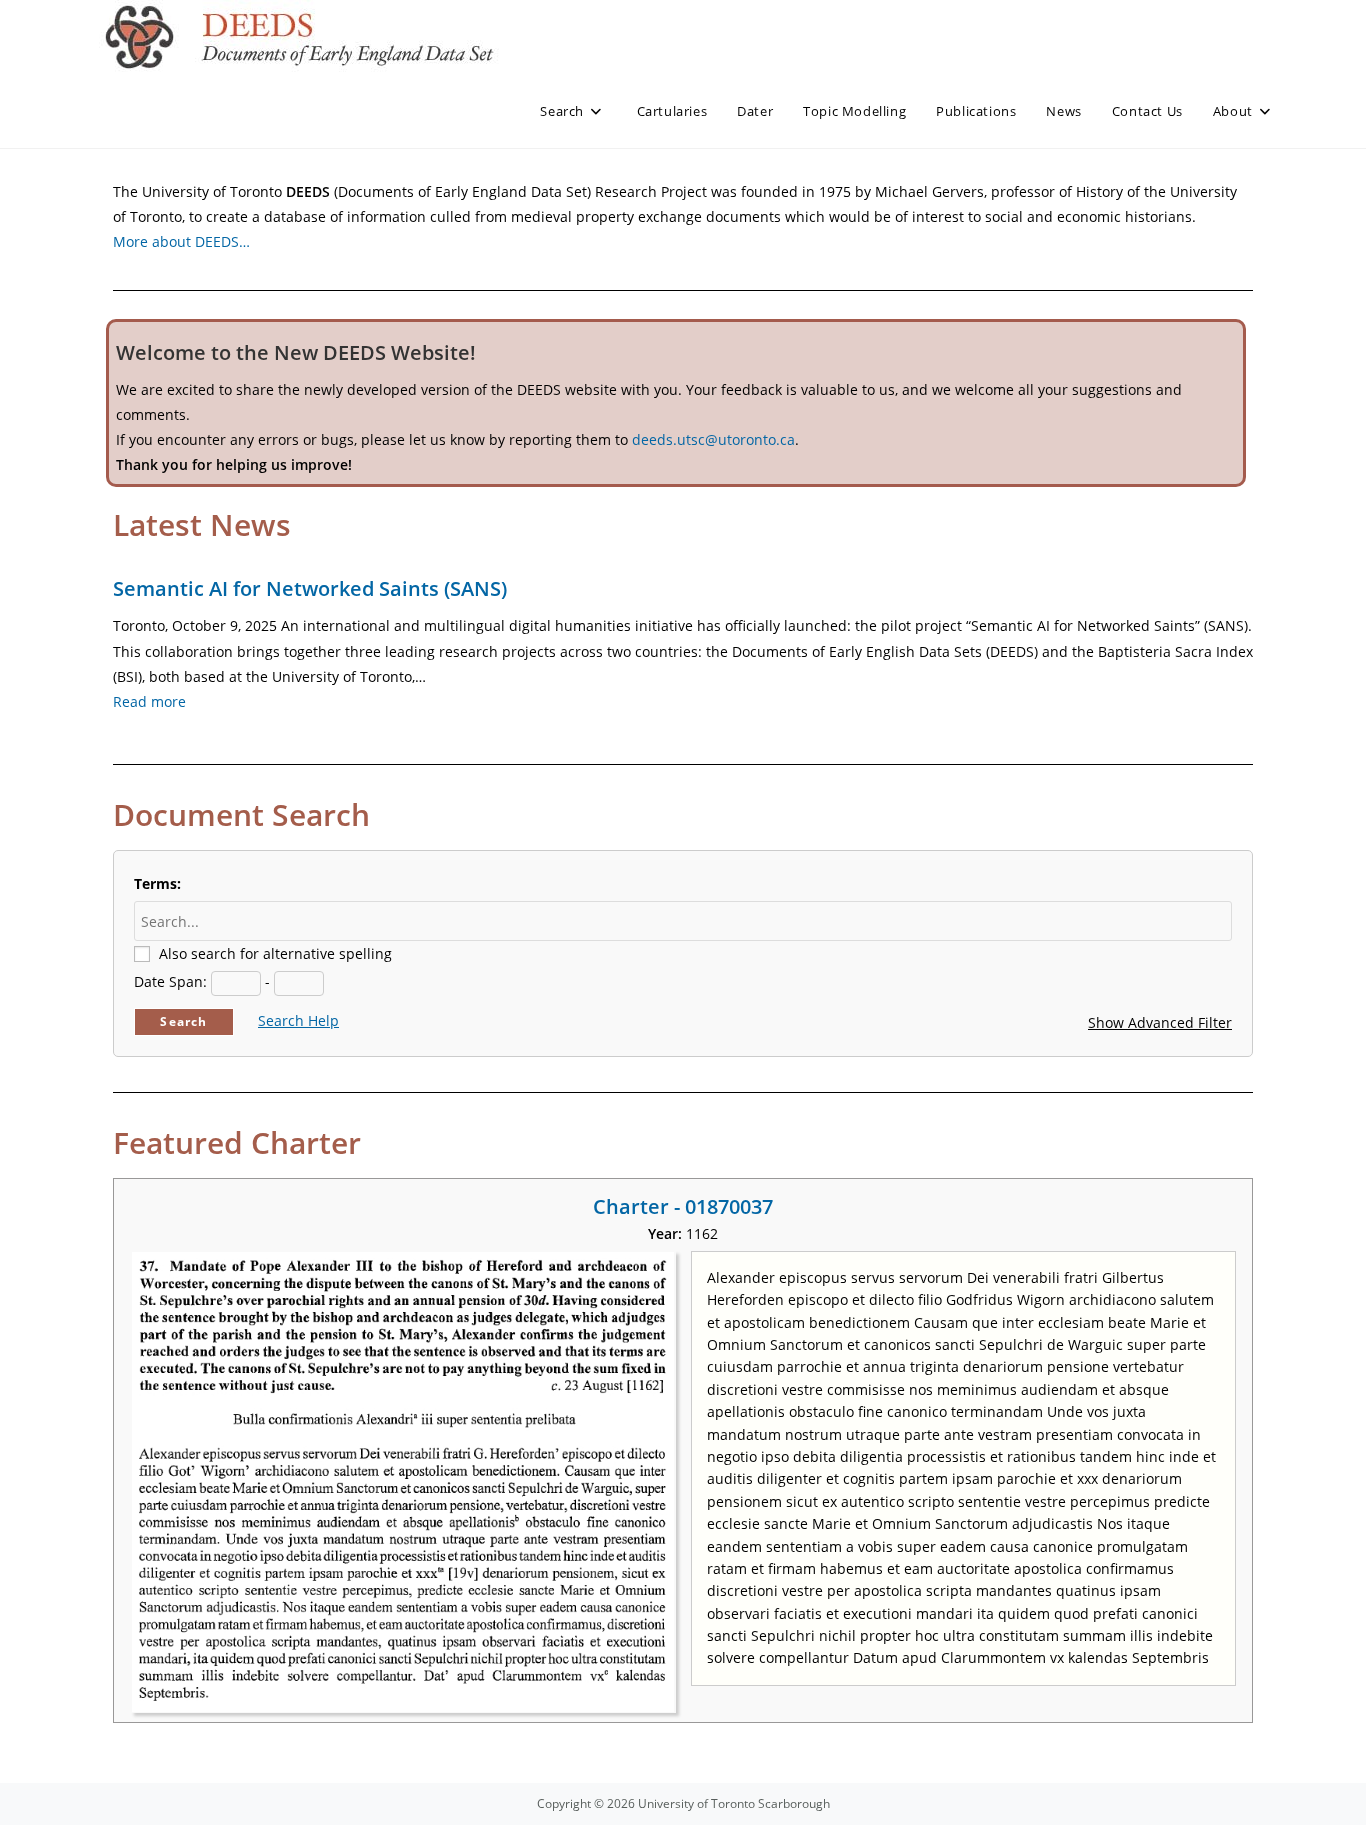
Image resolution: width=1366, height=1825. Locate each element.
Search (183, 1021)
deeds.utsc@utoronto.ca (713, 439)
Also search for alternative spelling (275, 953)
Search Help (298, 1020)
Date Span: (170, 981)
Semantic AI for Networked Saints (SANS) (310, 588)
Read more (149, 701)
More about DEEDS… (181, 241)
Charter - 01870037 (683, 1206)
